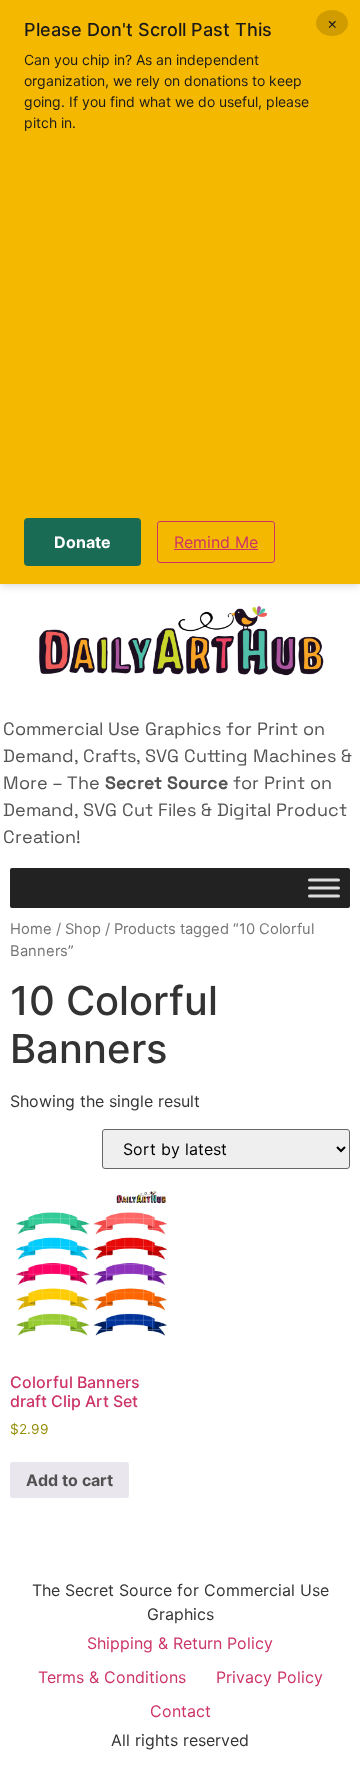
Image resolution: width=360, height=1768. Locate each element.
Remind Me (216, 542)
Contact (180, 1711)
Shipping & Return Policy (180, 1643)
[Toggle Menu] (324, 888)
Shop (83, 929)
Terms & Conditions (112, 1677)
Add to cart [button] (69, 1480)
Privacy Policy (269, 1677)
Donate (82, 542)
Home (31, 929)
